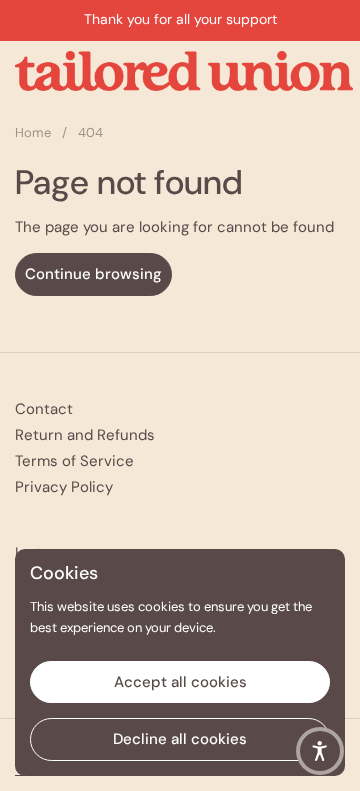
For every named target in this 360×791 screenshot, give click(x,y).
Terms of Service (74, 461)
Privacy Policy (64, 487)
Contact (44, 409)
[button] (320, 751)
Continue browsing (93, 274)
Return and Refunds (85, 435)
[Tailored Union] (184, 71)
